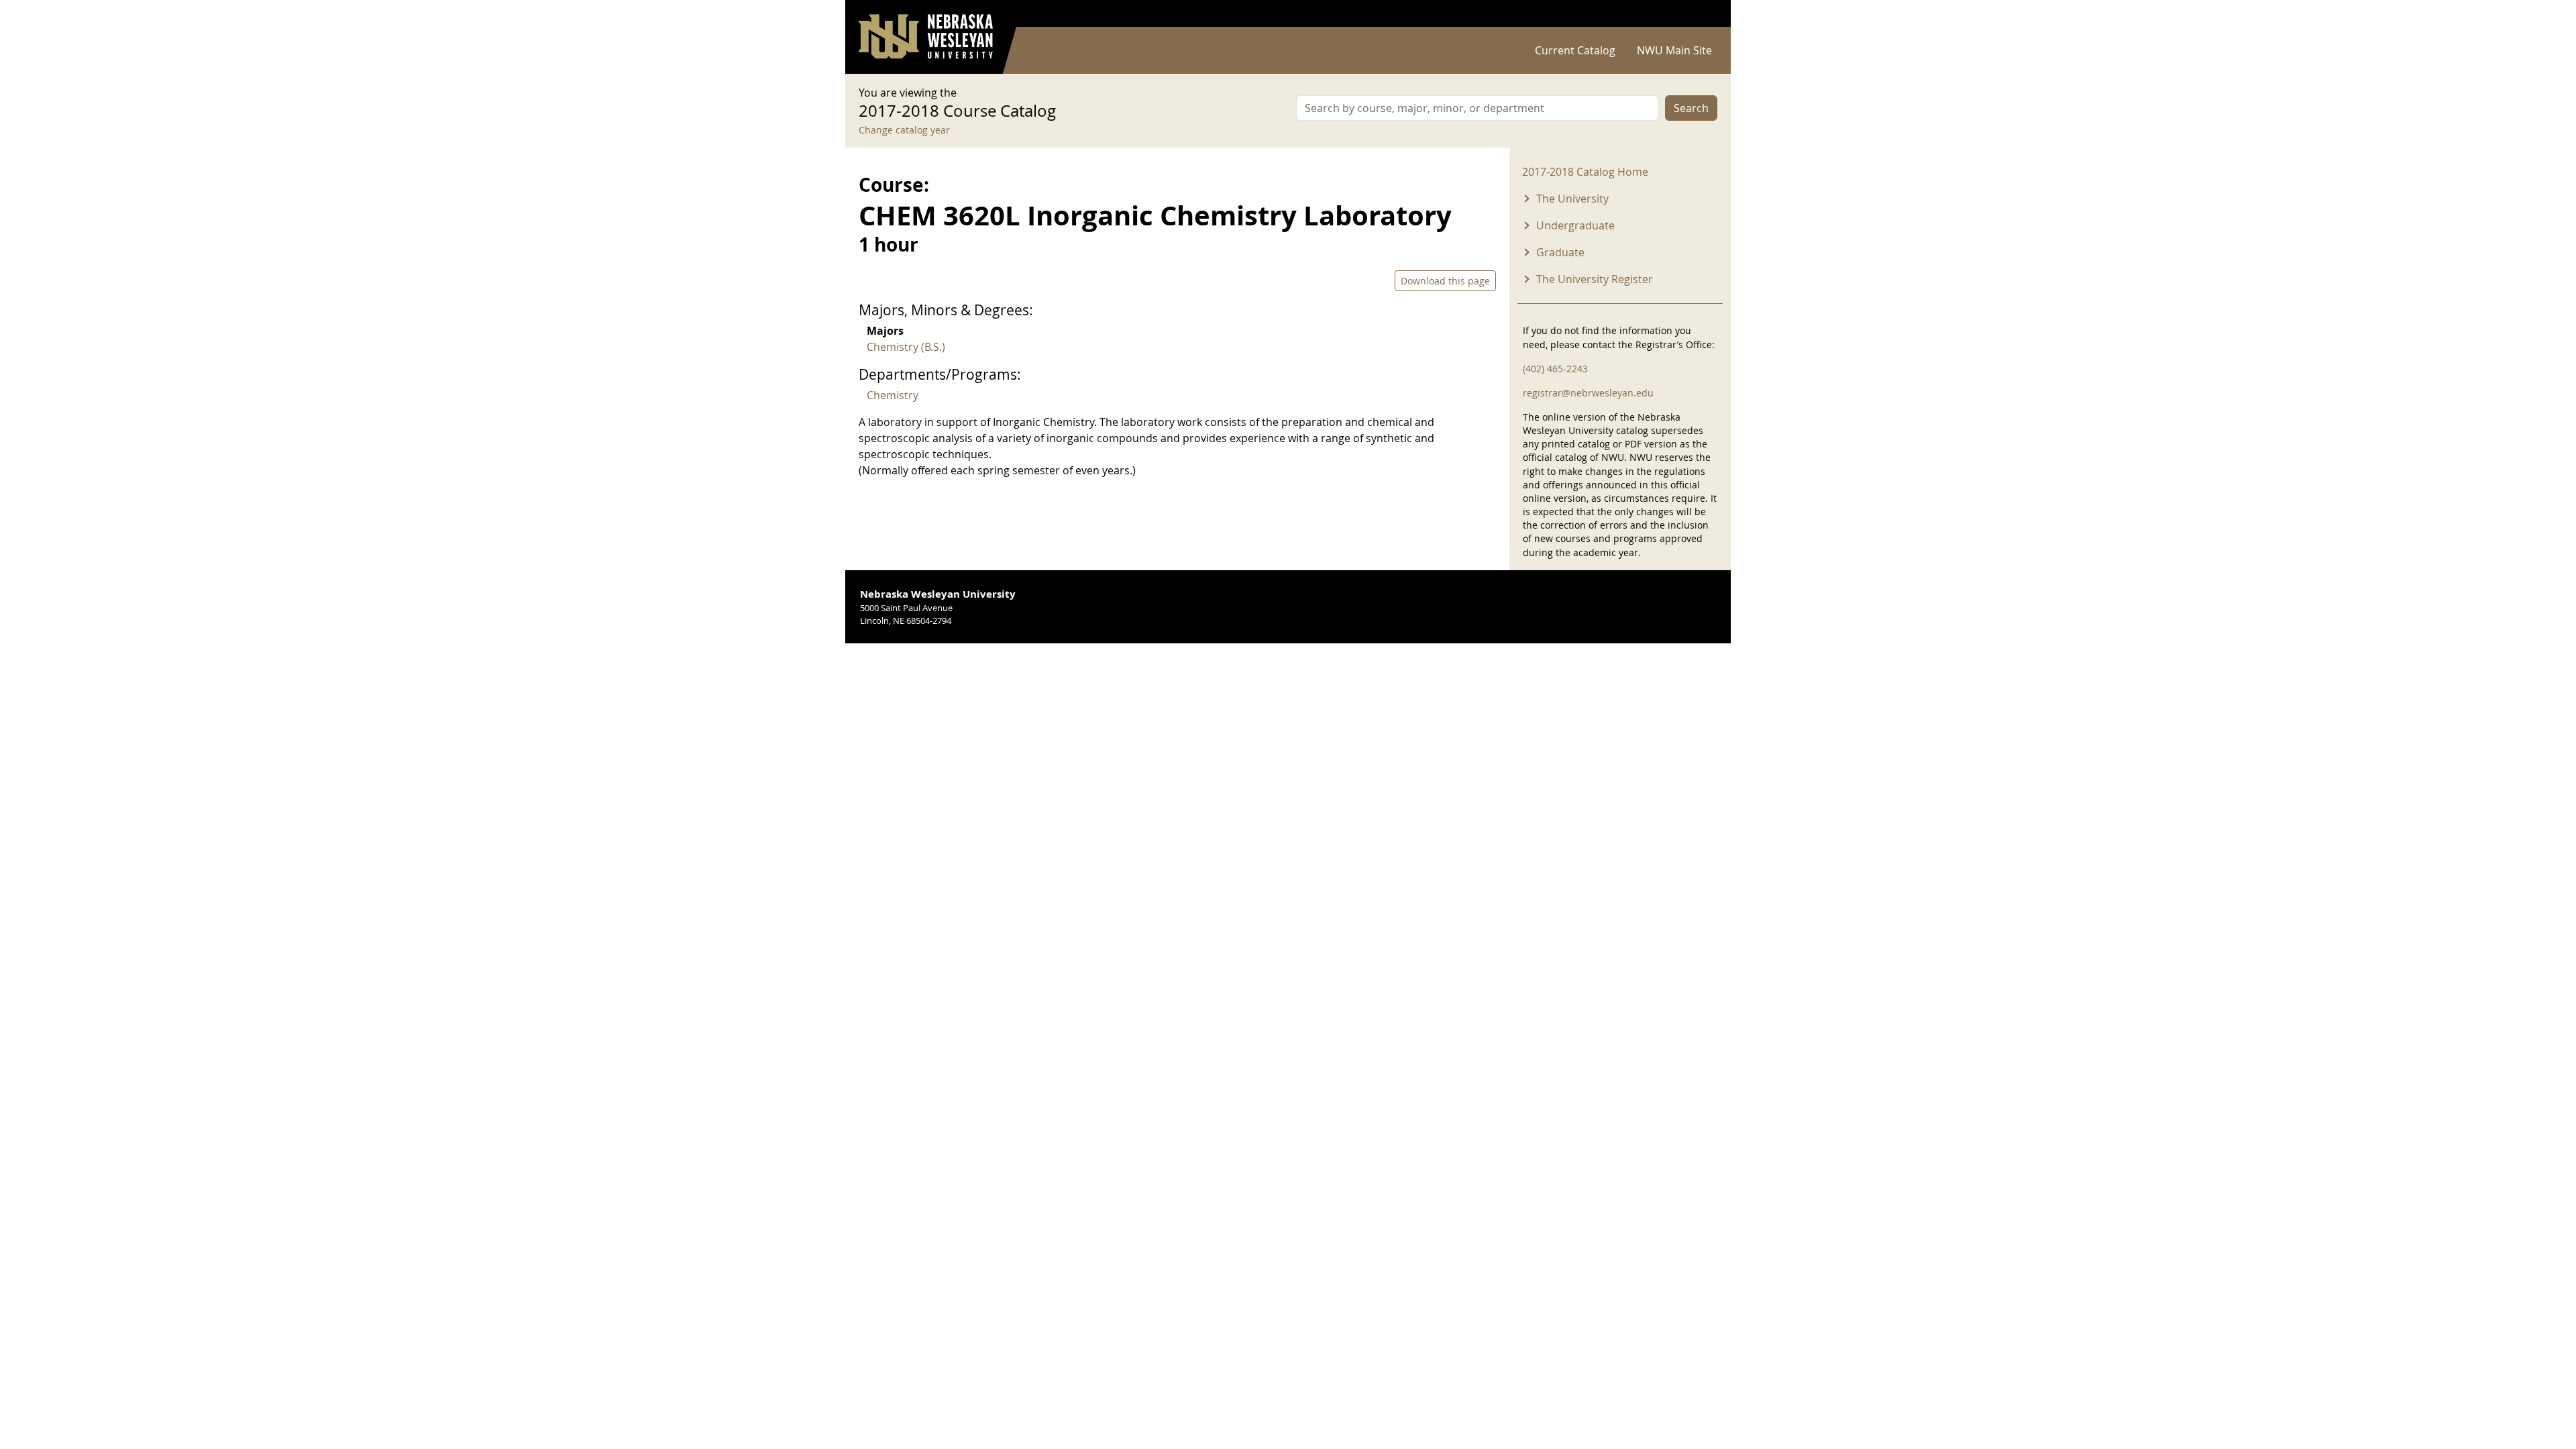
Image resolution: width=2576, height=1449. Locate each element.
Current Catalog (1575, 50)
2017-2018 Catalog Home (1585, 172)
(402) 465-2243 (1555, 369)
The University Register (1595, 279)
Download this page (1445, 281)
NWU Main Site (1674, 50)
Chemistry (893, 395)
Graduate (1560, 252)
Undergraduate (1575, 225)
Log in (1700, 14)
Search (1691, 108)
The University (1572, 199)
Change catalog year (904, 130)
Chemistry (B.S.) (906, 347)
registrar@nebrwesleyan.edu (1588, 393)
